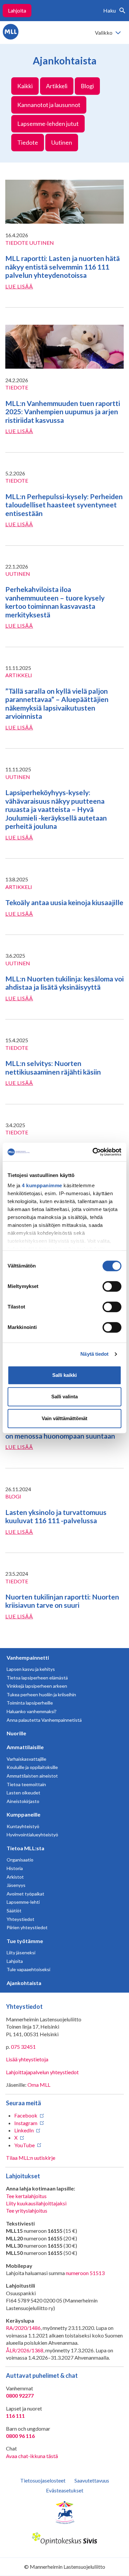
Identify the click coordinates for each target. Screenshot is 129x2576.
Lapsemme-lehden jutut (48, 124)
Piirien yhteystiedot (27, 1927)
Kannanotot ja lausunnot (49, 105)
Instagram (26, 2123)
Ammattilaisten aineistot (32, 1776)
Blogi (87, 86)
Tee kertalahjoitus (26, 2196)
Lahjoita (17, 10)
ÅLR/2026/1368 (25, 2350)
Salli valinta (64, 1397)
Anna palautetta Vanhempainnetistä (44, 1720)
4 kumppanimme (42, 1185)
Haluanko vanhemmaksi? (32, 1711)
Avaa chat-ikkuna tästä (32, 2456)
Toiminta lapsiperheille (30, 1703)
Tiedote (28, 142)
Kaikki (25, 86)
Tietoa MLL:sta (25, 1848)
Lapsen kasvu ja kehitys (31, 1669)
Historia (15, 1868)
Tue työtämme (25, 1941)
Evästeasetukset (65, 2490)
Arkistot (15, 1877)
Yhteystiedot (21, 1919)
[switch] (112, 1286)
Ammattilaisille (25, 1747)
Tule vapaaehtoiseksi (28, 1969)
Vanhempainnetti (28, 1657)
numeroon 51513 (85, 2273)
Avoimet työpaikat (25, 1894)
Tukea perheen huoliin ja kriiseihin (41, 1694)
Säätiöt (14, 1911)
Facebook (26, 2115)
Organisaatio (20, 1860)
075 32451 (23, 2047)
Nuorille (16, 1733)
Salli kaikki (64, 1375)
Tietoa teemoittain (26, 1784)
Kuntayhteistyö (23, 1826)
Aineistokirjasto (23, 1801)
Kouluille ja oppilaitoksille (32, 1767)
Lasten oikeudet (23, 1793)
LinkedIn (24, 2130)
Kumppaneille (23, 1814)
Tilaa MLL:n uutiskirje (31, 2158)
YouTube (24, 2145)
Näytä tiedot (94, 1354)
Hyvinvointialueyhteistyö (32, 1835)
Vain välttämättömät (64, 1418)
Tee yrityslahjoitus (27, 2210)
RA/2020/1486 (23, 2328)
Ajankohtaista (24, 1983)
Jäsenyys (16, 1885)
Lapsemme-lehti (23, 1902)
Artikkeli (57, 86)
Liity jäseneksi (21, 1952)
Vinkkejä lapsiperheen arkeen (37, 1686)
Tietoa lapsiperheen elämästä (37, 1678)
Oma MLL (39, 2085)
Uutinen (62, 142)
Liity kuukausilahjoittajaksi (36, 2203)
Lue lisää (19, 286)
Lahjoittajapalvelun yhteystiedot (42, 2072)
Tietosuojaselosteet (43, 2480)
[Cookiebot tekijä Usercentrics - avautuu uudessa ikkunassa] (93, 1152)
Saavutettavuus (92, 2480)
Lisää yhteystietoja (27, 2059)
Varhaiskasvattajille (26, 1759)
